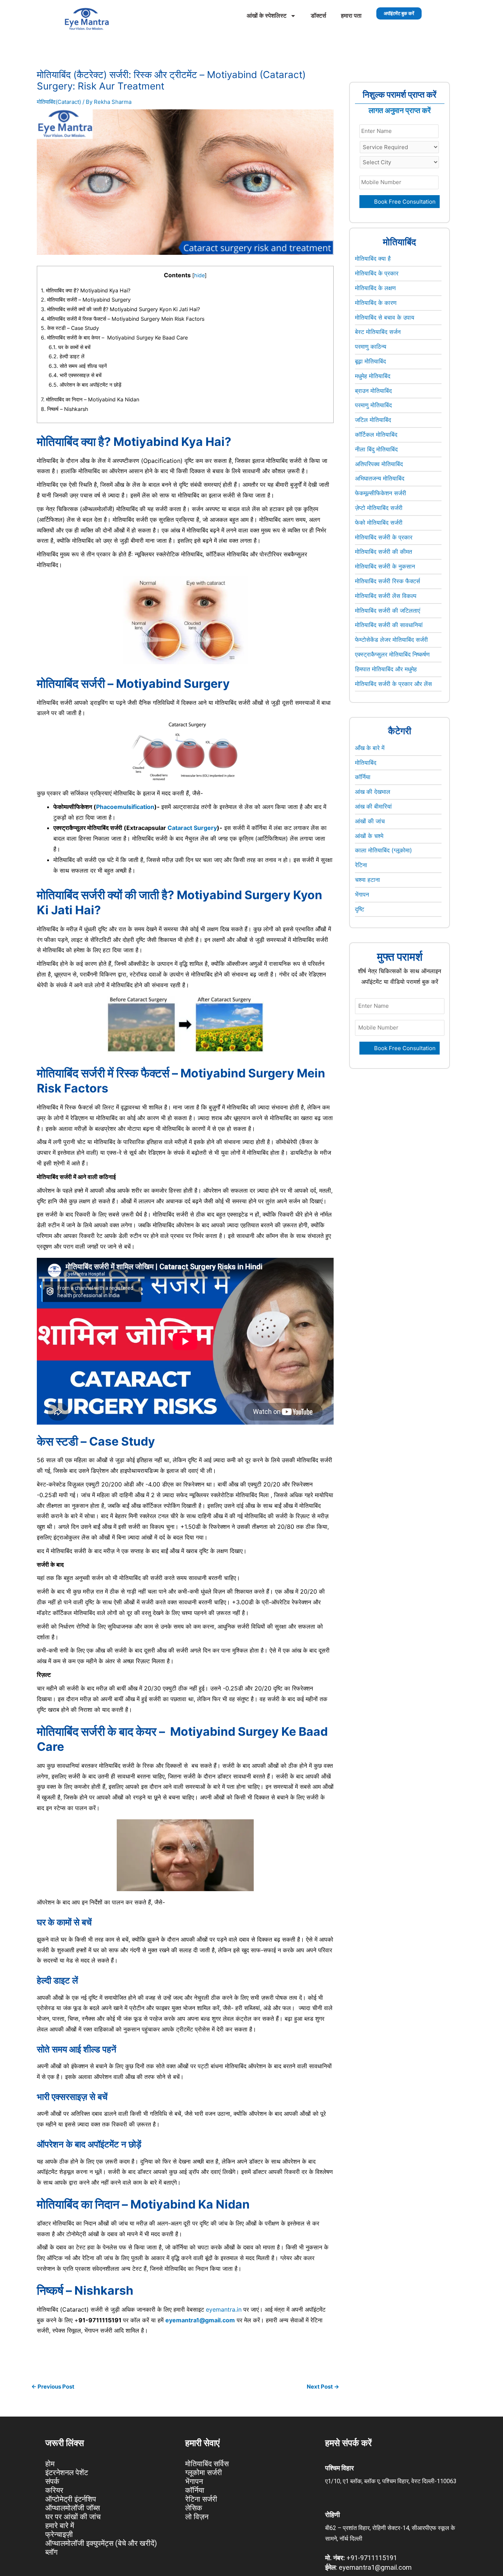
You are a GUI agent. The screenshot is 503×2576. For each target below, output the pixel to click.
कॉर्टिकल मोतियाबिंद (376, 434)
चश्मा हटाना (367, 880)
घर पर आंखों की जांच (73, 2517)
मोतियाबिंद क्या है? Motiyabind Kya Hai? (86, 290)
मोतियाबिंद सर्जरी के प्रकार (384, 537)
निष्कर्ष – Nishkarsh (64, 409)
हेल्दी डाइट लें (66, 356)
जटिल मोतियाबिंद (373, 420)
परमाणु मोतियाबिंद (373, 405)
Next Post (323, 2387)
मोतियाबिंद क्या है (373, 258)
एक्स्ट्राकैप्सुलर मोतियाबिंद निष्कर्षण (392, 654)
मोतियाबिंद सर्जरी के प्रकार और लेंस (393, 684)
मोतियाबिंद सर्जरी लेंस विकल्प (386, 596)
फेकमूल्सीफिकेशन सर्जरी (381, 493)
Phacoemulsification (125, 807)
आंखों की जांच (370, 821)
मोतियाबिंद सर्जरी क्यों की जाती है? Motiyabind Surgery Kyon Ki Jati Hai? (121, 309)
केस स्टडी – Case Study (70, 328)
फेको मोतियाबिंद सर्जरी (379, 522)
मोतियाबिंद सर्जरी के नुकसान (385, 566)
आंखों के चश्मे (369, 836)
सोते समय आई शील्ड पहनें (78, 366)
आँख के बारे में (370, 748)
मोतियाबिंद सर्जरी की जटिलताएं (388, 610)
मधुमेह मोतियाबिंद (373, 376)
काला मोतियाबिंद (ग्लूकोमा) (384, 850)
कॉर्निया (363, 777)
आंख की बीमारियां (373, 806)
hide (199, 275)
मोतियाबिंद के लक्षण (375, 288)
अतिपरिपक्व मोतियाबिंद (379, 464)
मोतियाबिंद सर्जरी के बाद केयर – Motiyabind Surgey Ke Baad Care (115, 337)
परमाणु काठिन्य (371, 346)
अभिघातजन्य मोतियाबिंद (380, 478)
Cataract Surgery (192, 828)
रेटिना (361, 865)
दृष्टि (360, 909)
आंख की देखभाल (373, 792)
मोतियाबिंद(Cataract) (59, 102)
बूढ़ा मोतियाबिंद (370, 361)
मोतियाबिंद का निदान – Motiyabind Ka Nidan (91, 399)
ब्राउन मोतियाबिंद (373, 391)
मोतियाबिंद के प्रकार (377, 273)
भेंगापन (362, 894)
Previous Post (53, 2387)
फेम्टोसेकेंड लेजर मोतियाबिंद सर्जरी (391, 640)
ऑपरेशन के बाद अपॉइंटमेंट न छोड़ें (85, 385)
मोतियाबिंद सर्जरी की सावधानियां (389, 625)
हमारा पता (351, 16)
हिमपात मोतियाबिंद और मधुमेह (386, 669)
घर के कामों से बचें (70, 347)
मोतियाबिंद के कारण (376, 303)
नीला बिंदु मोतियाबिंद (376, 449)
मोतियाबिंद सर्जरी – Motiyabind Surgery (86, 300)
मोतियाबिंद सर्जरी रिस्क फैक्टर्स (388, 581)
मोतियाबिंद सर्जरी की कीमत (384, 552)
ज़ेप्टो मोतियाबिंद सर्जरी (379, 508)
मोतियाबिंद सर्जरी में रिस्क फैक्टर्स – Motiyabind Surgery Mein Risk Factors (123, 319)
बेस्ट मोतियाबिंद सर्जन (378, 332)
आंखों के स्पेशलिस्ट (267, 16)
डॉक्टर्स (319, 16)
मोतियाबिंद (366, 763)
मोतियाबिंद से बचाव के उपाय (385, 317)
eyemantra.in (224, 2309)
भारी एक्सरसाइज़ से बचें (75, 375)
